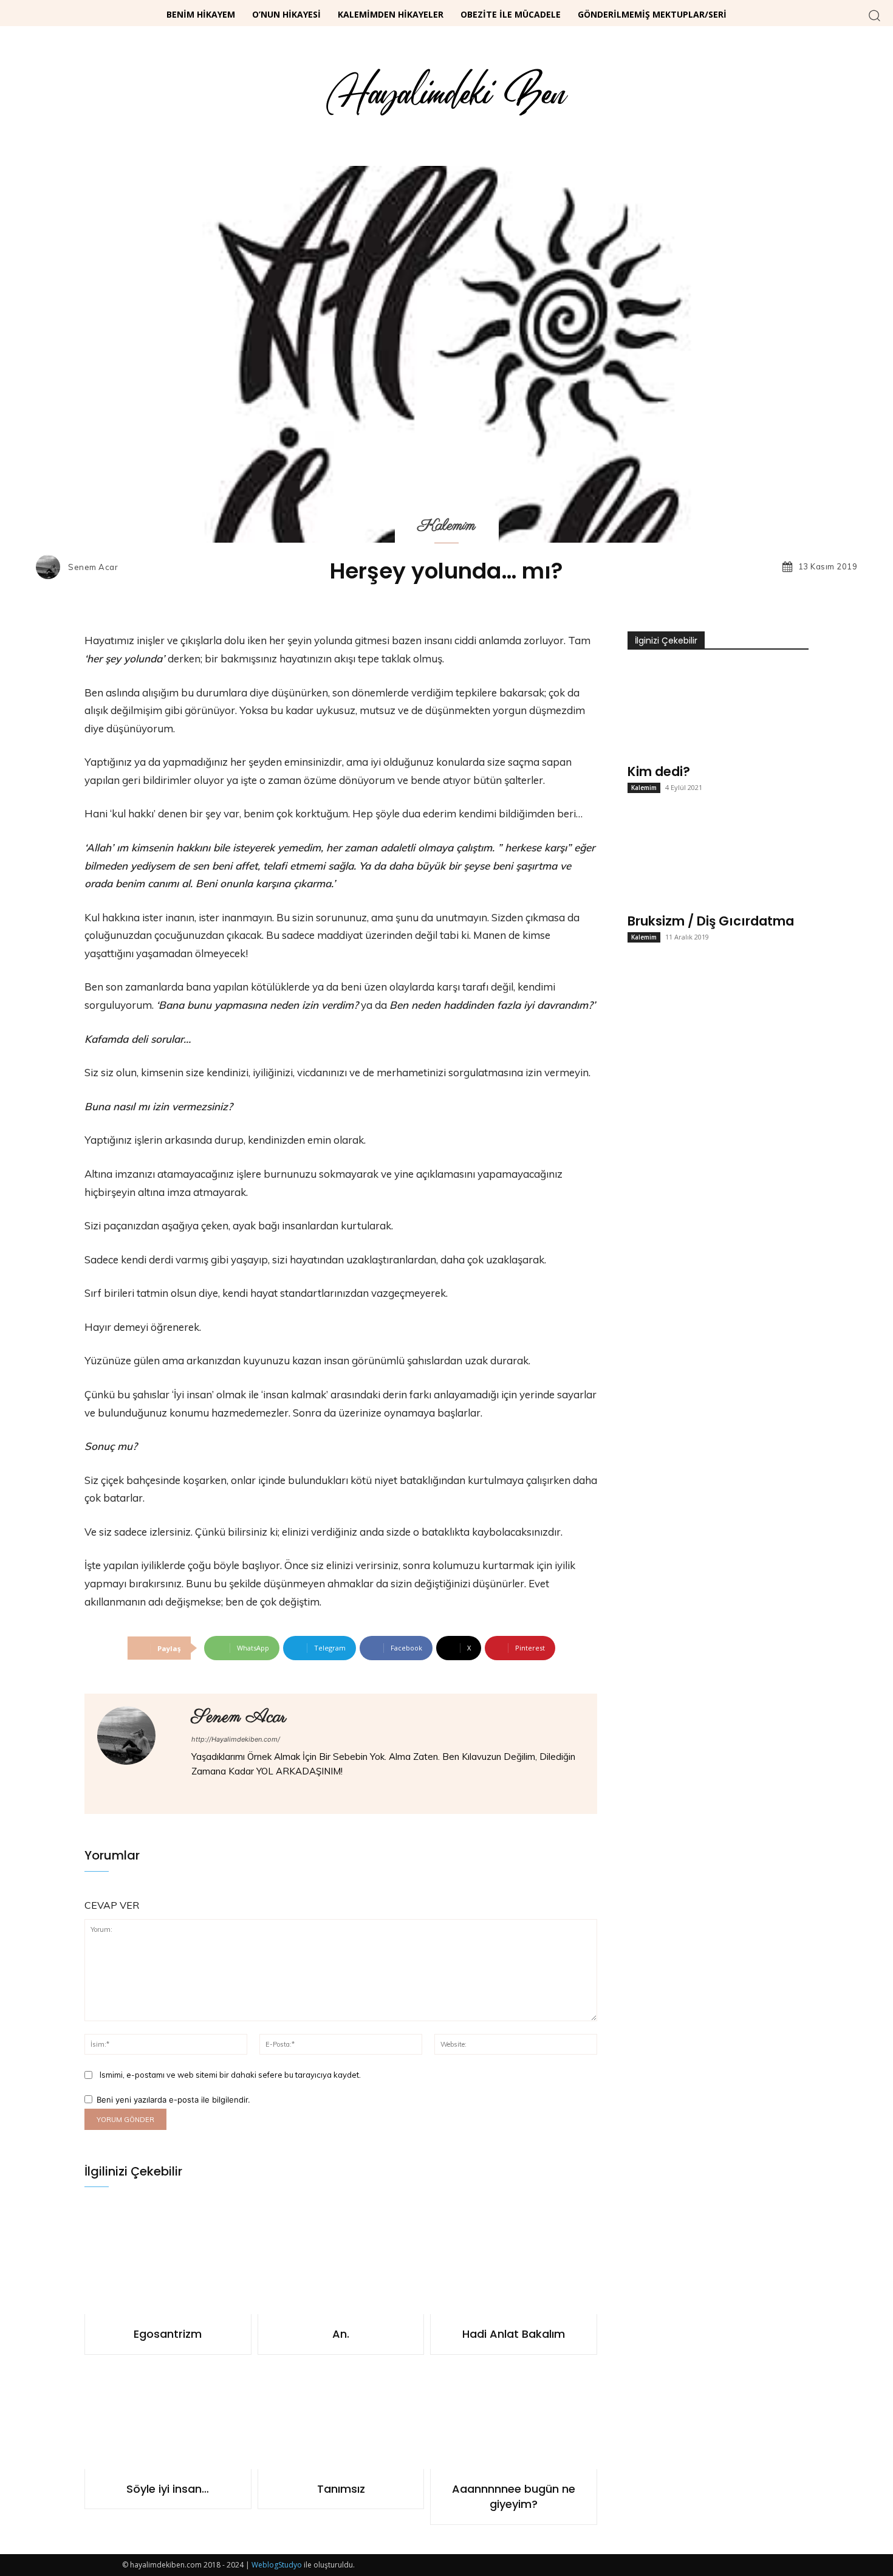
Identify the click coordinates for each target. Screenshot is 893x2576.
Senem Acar (93, 567)
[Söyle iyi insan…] (168, 2415)
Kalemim (447, 526)
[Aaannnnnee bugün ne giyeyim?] (514, 2415)
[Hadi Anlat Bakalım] (514, 2260)
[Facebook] (196, 1792)
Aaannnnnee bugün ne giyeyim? (514, 2496)
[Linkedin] (231, 1792)
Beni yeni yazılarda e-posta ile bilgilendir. (173, 2100)
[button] (874, 15)
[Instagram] (214, 1792)
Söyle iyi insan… (168, 2489)
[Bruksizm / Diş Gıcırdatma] (718, 860)
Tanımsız (341, 2489)
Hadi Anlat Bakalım (514, 2334)
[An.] (341, 2260)
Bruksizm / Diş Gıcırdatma (711, 921)
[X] (266, 1792)
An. (341, 2334)
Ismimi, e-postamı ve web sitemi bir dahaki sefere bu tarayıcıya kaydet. (230, 2075)
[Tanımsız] (341, 2415)
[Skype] (249, 1792)
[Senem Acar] (51, 567)
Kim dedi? (659, 771)
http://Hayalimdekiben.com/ (236, 1739)
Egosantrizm (168, 2334)
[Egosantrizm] (168, 2260)
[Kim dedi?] (718, 711)
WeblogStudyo (277, 2565)
